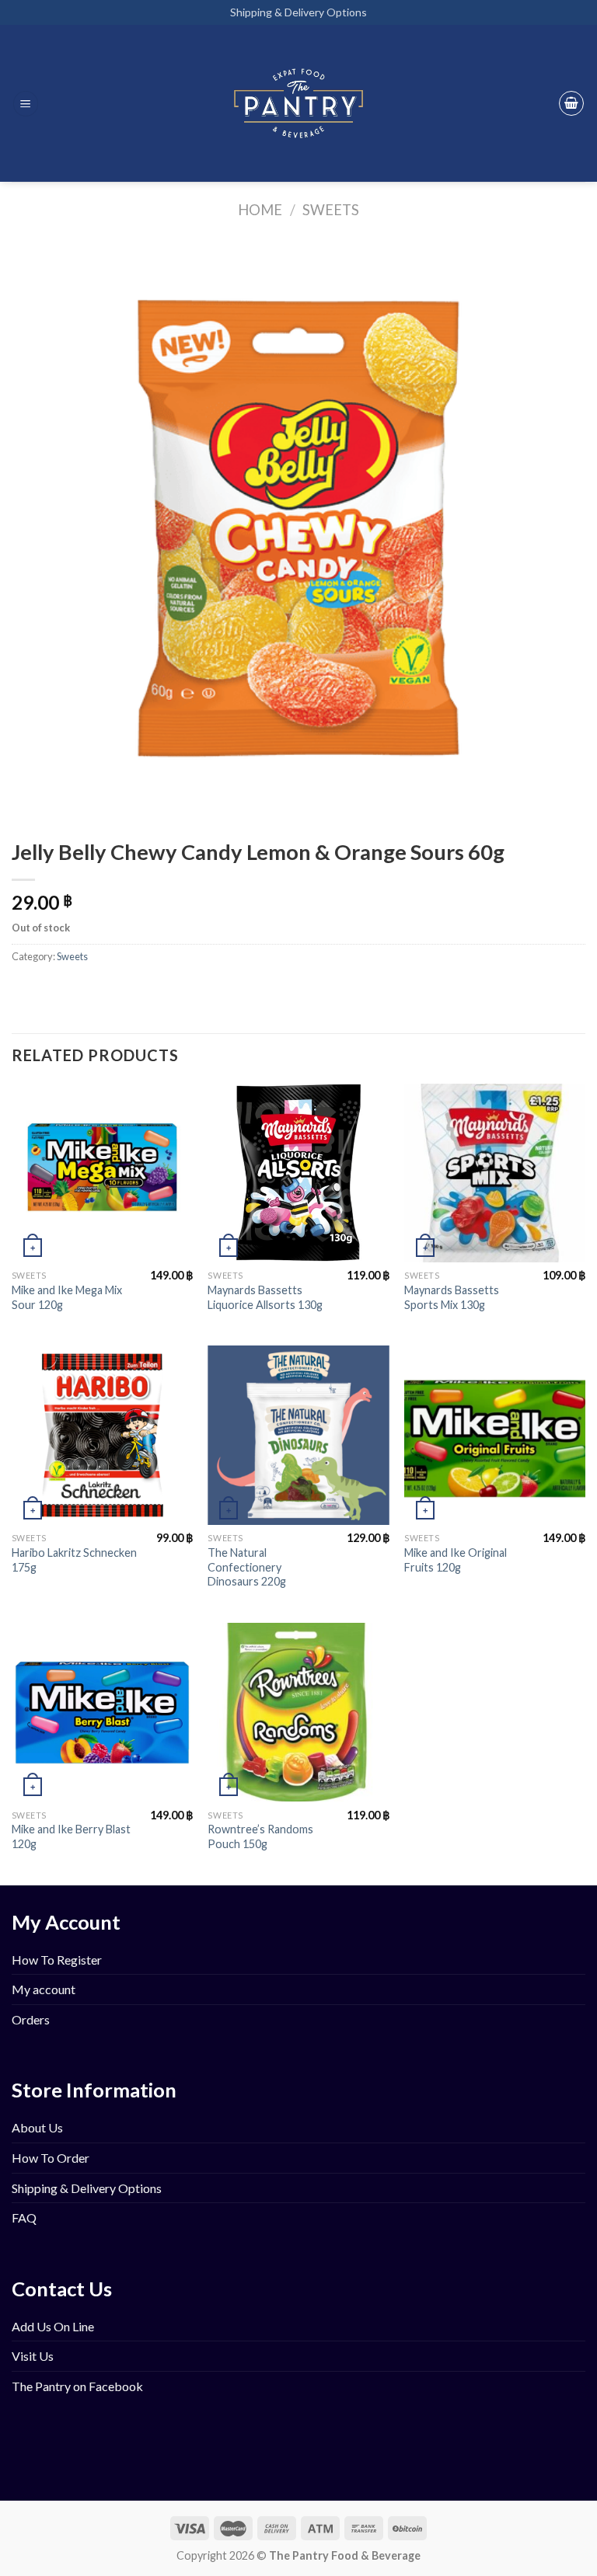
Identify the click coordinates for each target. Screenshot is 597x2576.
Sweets (331, 210)
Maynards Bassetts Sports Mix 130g (452, 1297)
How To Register (57, 1960)
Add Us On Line (53, 2326)
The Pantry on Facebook (77, 2386)
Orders (31, 2019)
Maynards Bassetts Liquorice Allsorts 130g (265, 1297)
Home (260, 210)
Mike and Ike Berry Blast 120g (71, 1836)
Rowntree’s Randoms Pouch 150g (260, 1836)
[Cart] (571, 103)
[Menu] (26, 104)
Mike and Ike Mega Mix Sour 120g (67, 1297)
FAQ (24, 2217)
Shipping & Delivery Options (298, 12)
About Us (37, 2127)
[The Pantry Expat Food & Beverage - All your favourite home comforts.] (299, 103)
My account (44, 1989)
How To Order (51, 2158)
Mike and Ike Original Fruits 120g (456, 1560)
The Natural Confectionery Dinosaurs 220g (247, 1567)
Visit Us (33, 2356)
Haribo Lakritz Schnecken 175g (74, 1560)
